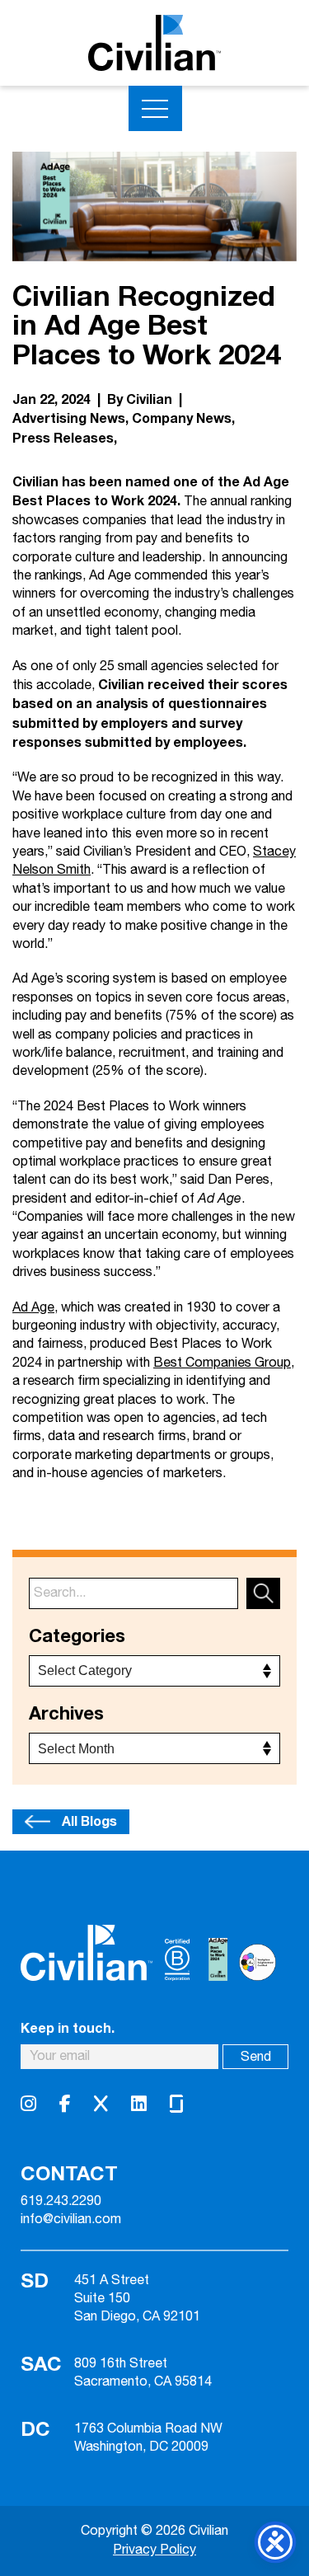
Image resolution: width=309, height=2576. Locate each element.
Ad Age (33, 1308)
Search (263, 1593)
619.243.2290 (61, 2202)
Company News (182, 419)
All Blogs (89, 1822)
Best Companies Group (222, 1363)
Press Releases (63, 439)
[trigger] (155, 108)
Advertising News (69, 419)
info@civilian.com (71, 2220)
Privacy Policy (154, 2550)
